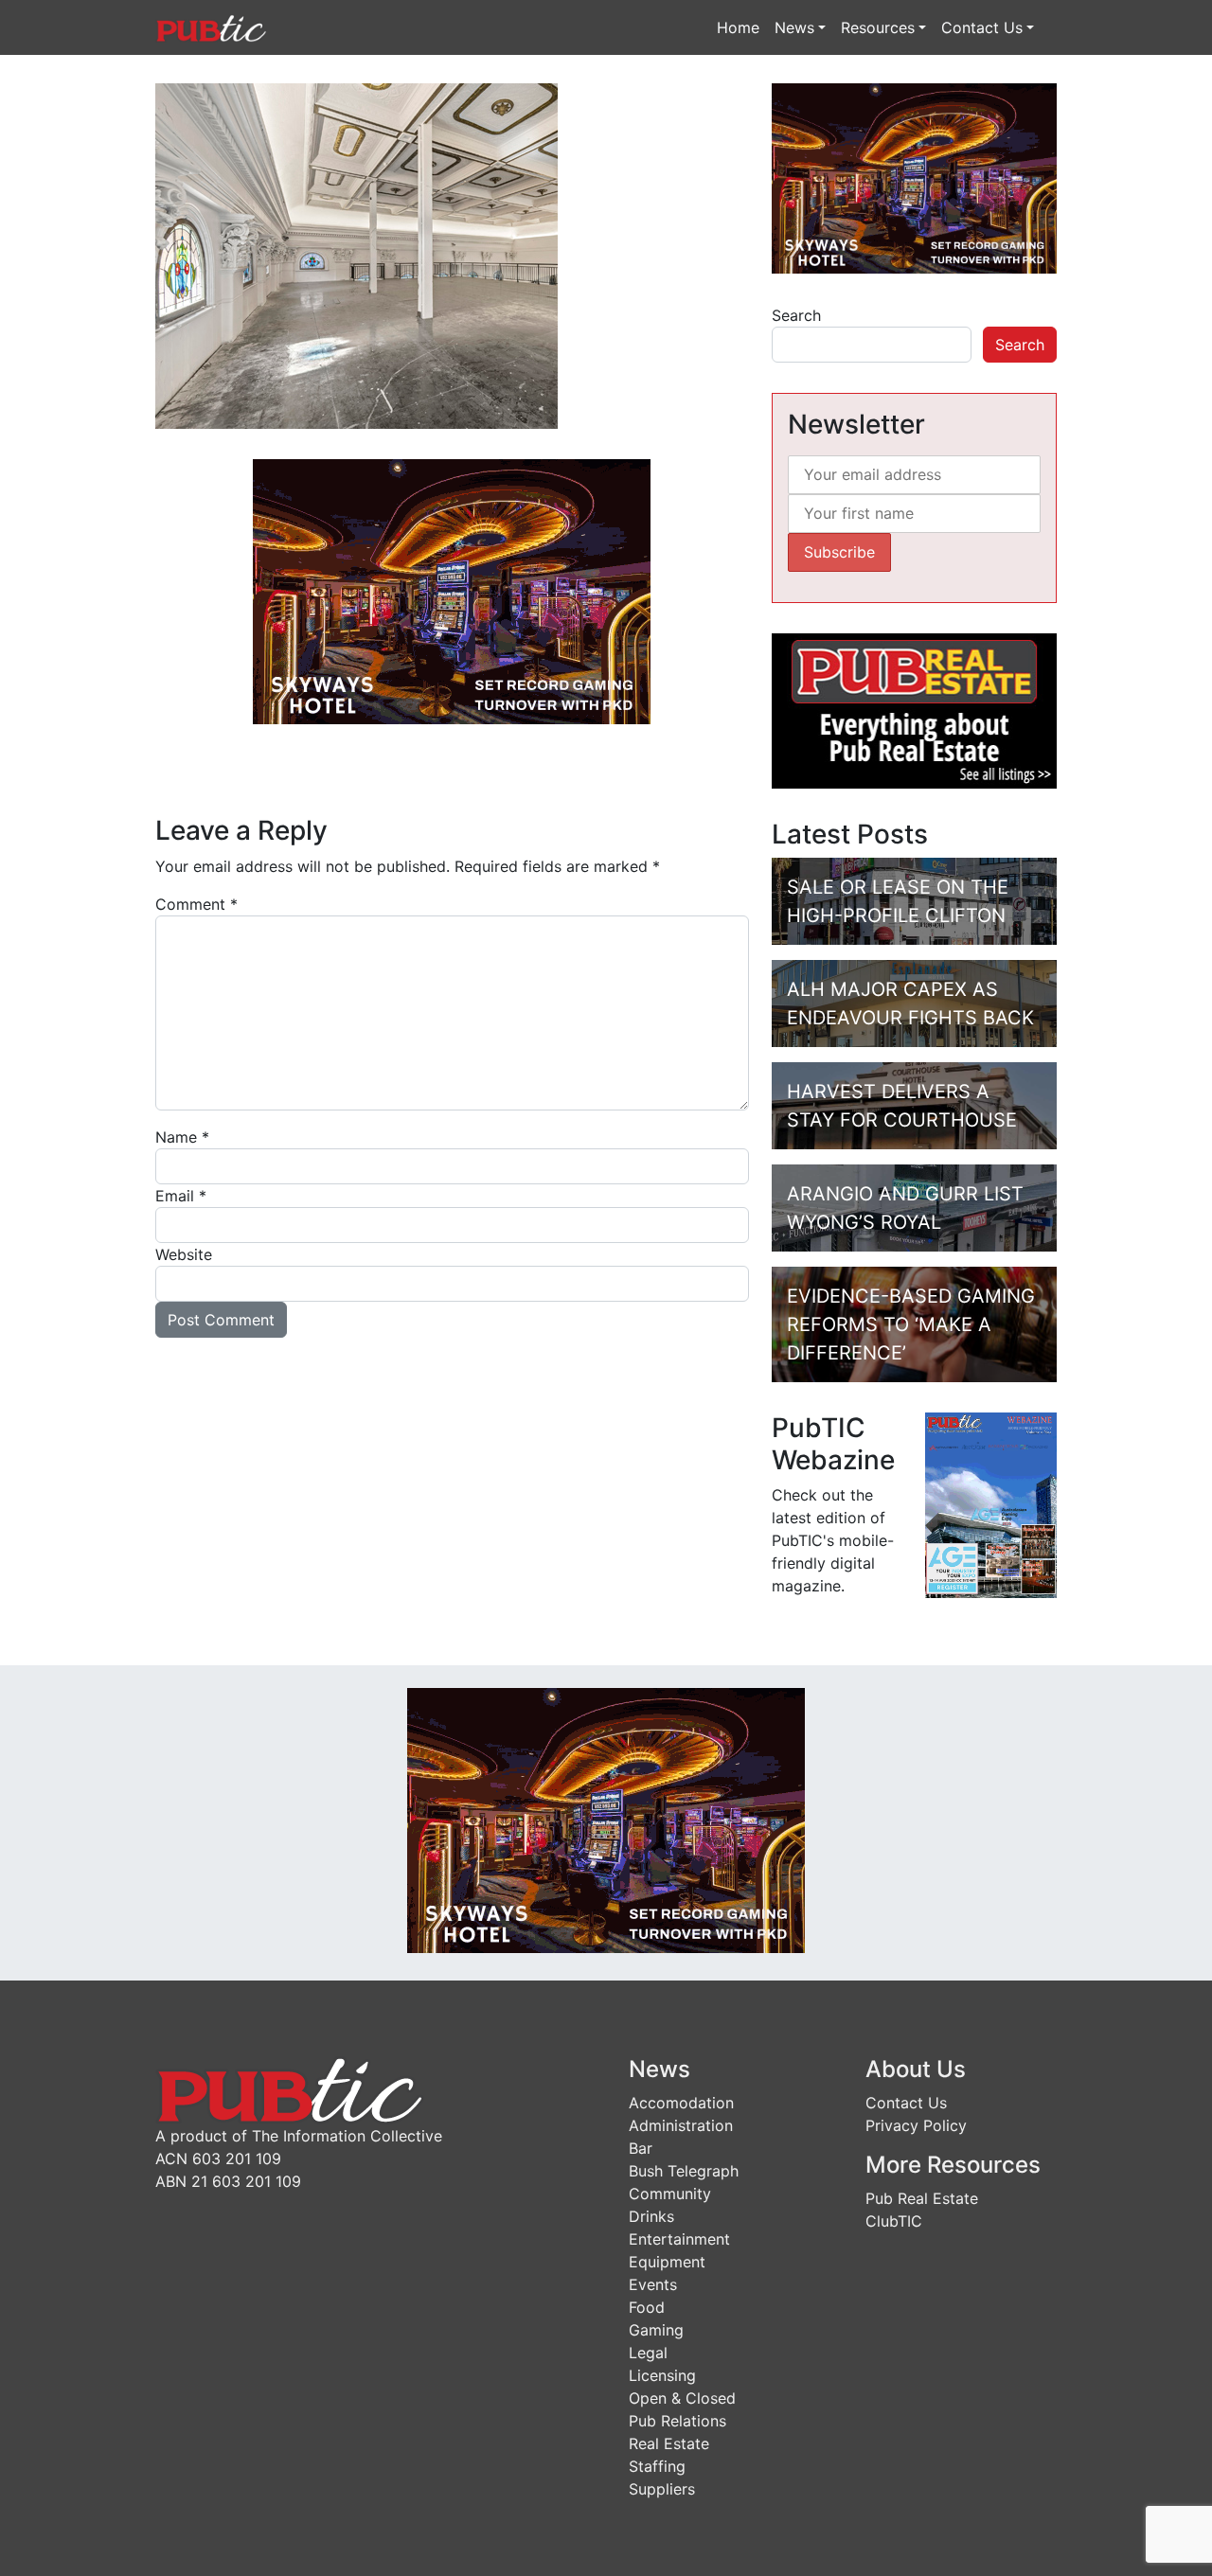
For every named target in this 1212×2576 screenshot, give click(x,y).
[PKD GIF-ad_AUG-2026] (452, 590)
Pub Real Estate (922, 2198)
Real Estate (669, 2443)
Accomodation (681, 2103)
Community (670, 2194)
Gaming (656, 2330)
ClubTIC (894, 2221)
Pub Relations (677, 2421)
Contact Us (982, 27)
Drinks (651, 2216)
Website (184, 1254)
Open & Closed (682, 2398)
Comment (196, 904)
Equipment (667, 2262)
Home (738, 27)
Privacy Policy (916, 2125)
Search (796, 315)
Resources (878, 27)
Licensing (662, 2375)
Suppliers (662, 2489)
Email (181, 1196)
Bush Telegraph (684, 2171)
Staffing (657, 2466)
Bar (641, 2148)
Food (647, 2307)
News (794, 27)
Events (653, 2284)
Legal (648, 2353)
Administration (681, 2125)
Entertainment (679, 2239)
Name (182, 1137)
